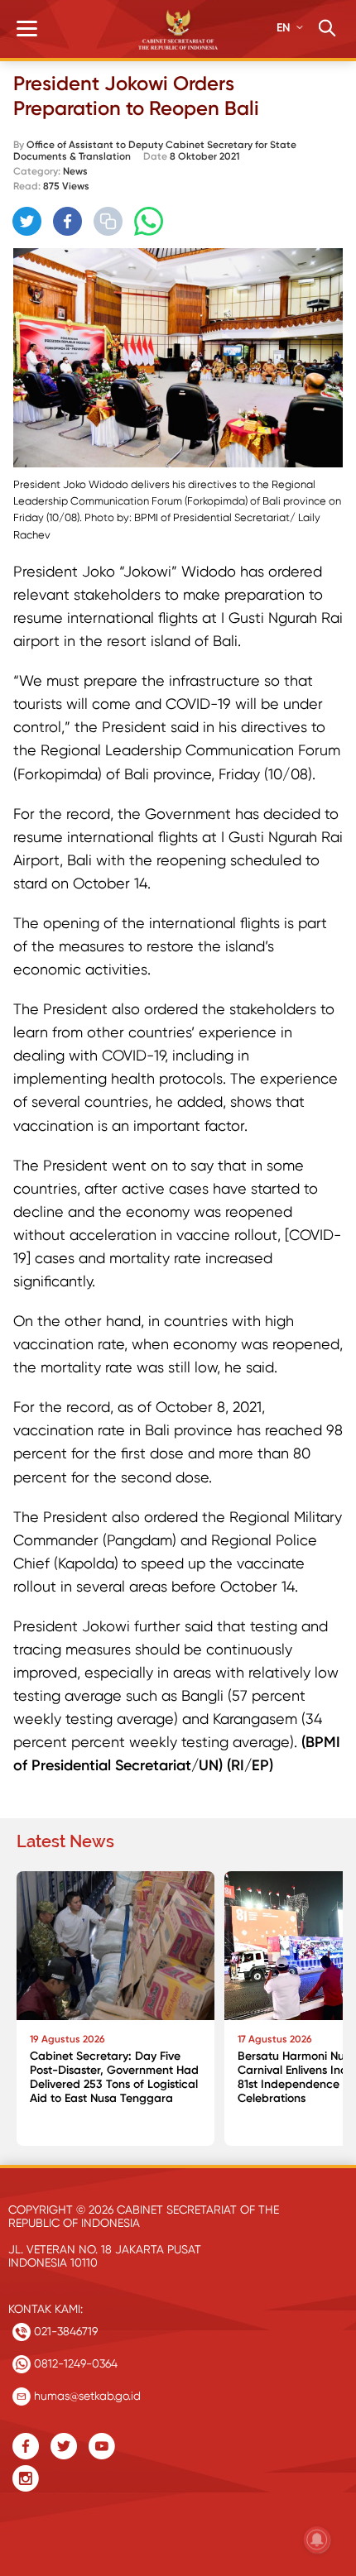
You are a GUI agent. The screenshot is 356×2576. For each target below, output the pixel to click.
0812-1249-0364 (74, 2363)
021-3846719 (64, 2331)
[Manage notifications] (317, 2540)
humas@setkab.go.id (86, 2396)
